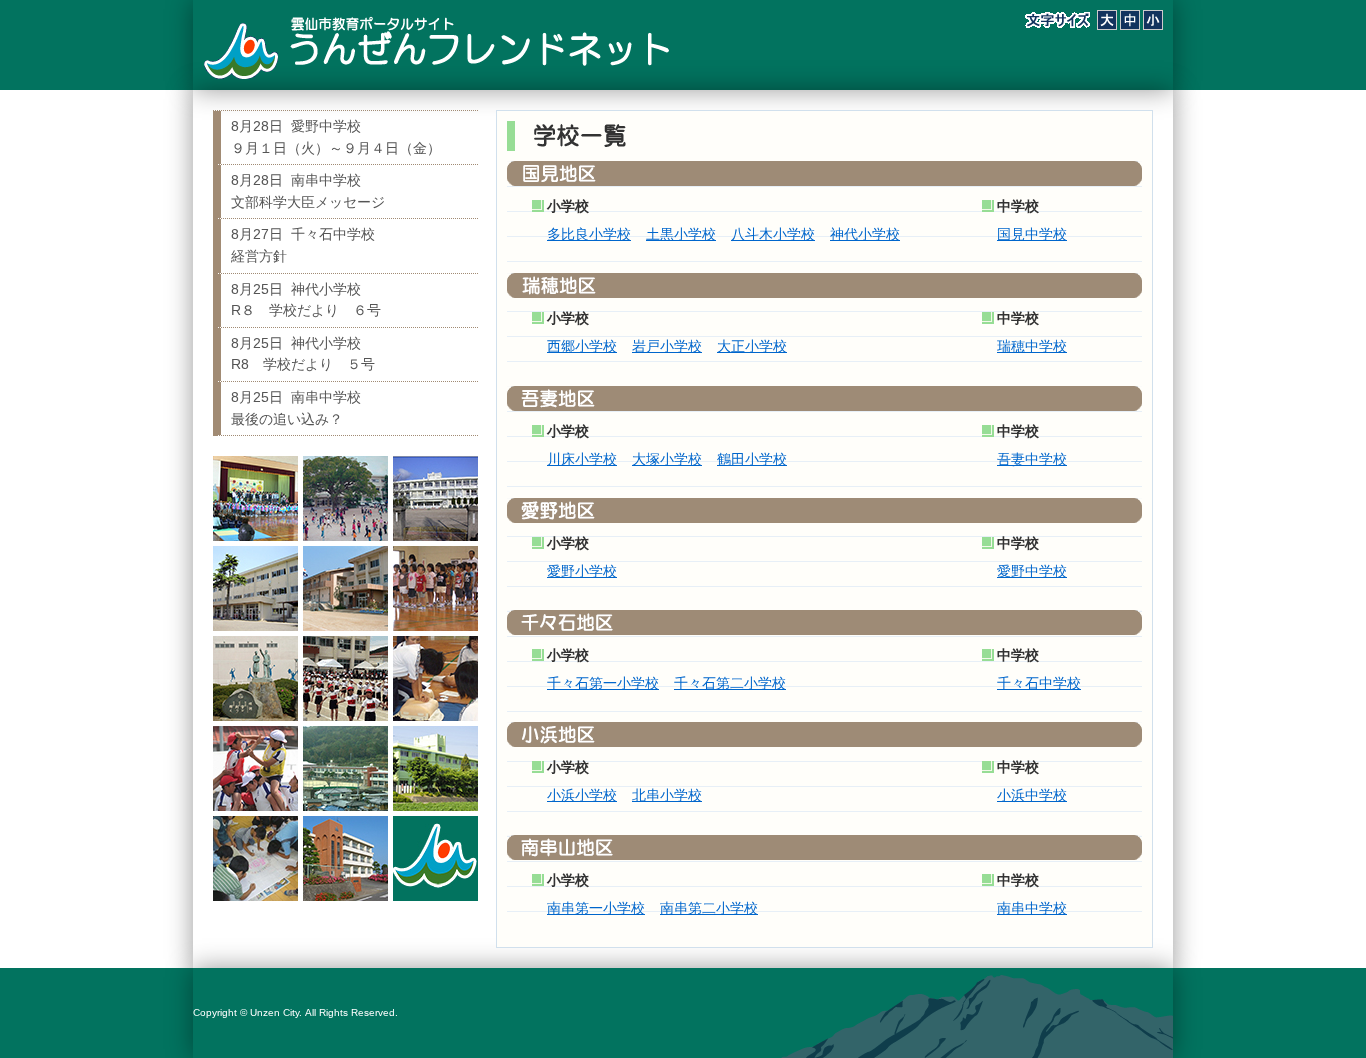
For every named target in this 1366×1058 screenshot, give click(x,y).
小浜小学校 (582, 795)
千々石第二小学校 (730, 683)
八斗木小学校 (773, 234)
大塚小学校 (667, 459)
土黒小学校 (681, 234)
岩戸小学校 (667, 346)
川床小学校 (582, 459)
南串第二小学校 (709, 908)
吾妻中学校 (1032, 459)
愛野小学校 (582, 571)
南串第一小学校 (596, 908)
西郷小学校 (582, 346)
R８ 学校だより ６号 (306, 300)
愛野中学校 (1032, 571)
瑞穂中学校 (1032, 346)
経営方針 (303, 245)
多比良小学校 (589, 234)
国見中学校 (1032, 234)
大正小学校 (752, 346)
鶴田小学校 (752, 459)
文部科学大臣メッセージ (308, 191)
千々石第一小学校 (603, 683)
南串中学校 (1032, 908)
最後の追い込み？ (296, 408)
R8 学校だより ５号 (303, 354)
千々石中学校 (1039, 683)
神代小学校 (865, 234)
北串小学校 (667, 795)
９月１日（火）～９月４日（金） (336, 137)
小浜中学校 (1032, 795)
